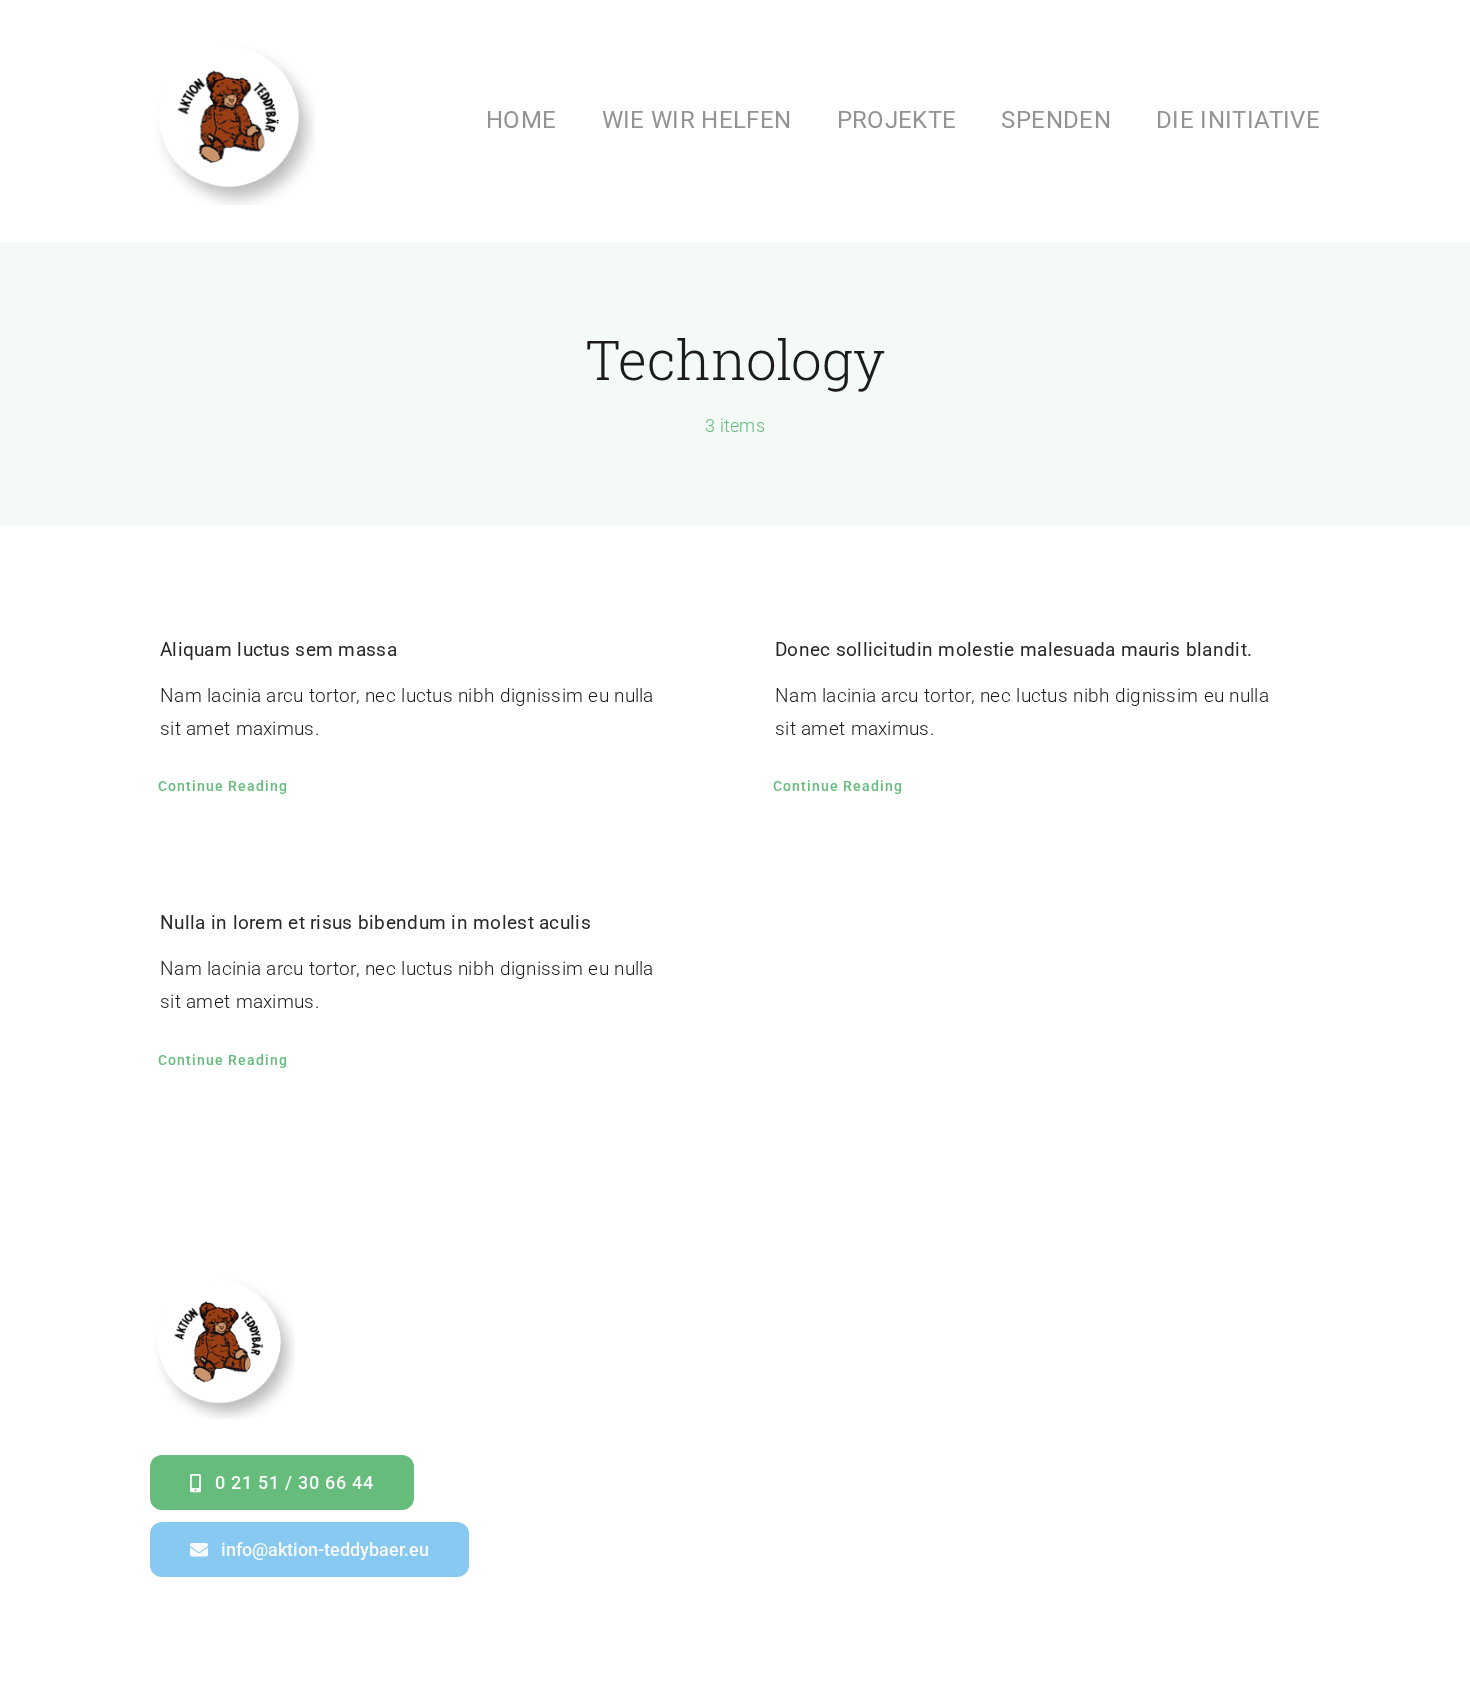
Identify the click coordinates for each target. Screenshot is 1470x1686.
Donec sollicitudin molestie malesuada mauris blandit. (1013, 649)
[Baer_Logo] (232, 46)
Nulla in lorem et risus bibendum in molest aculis (375, 922)
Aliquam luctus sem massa (278, 649)
